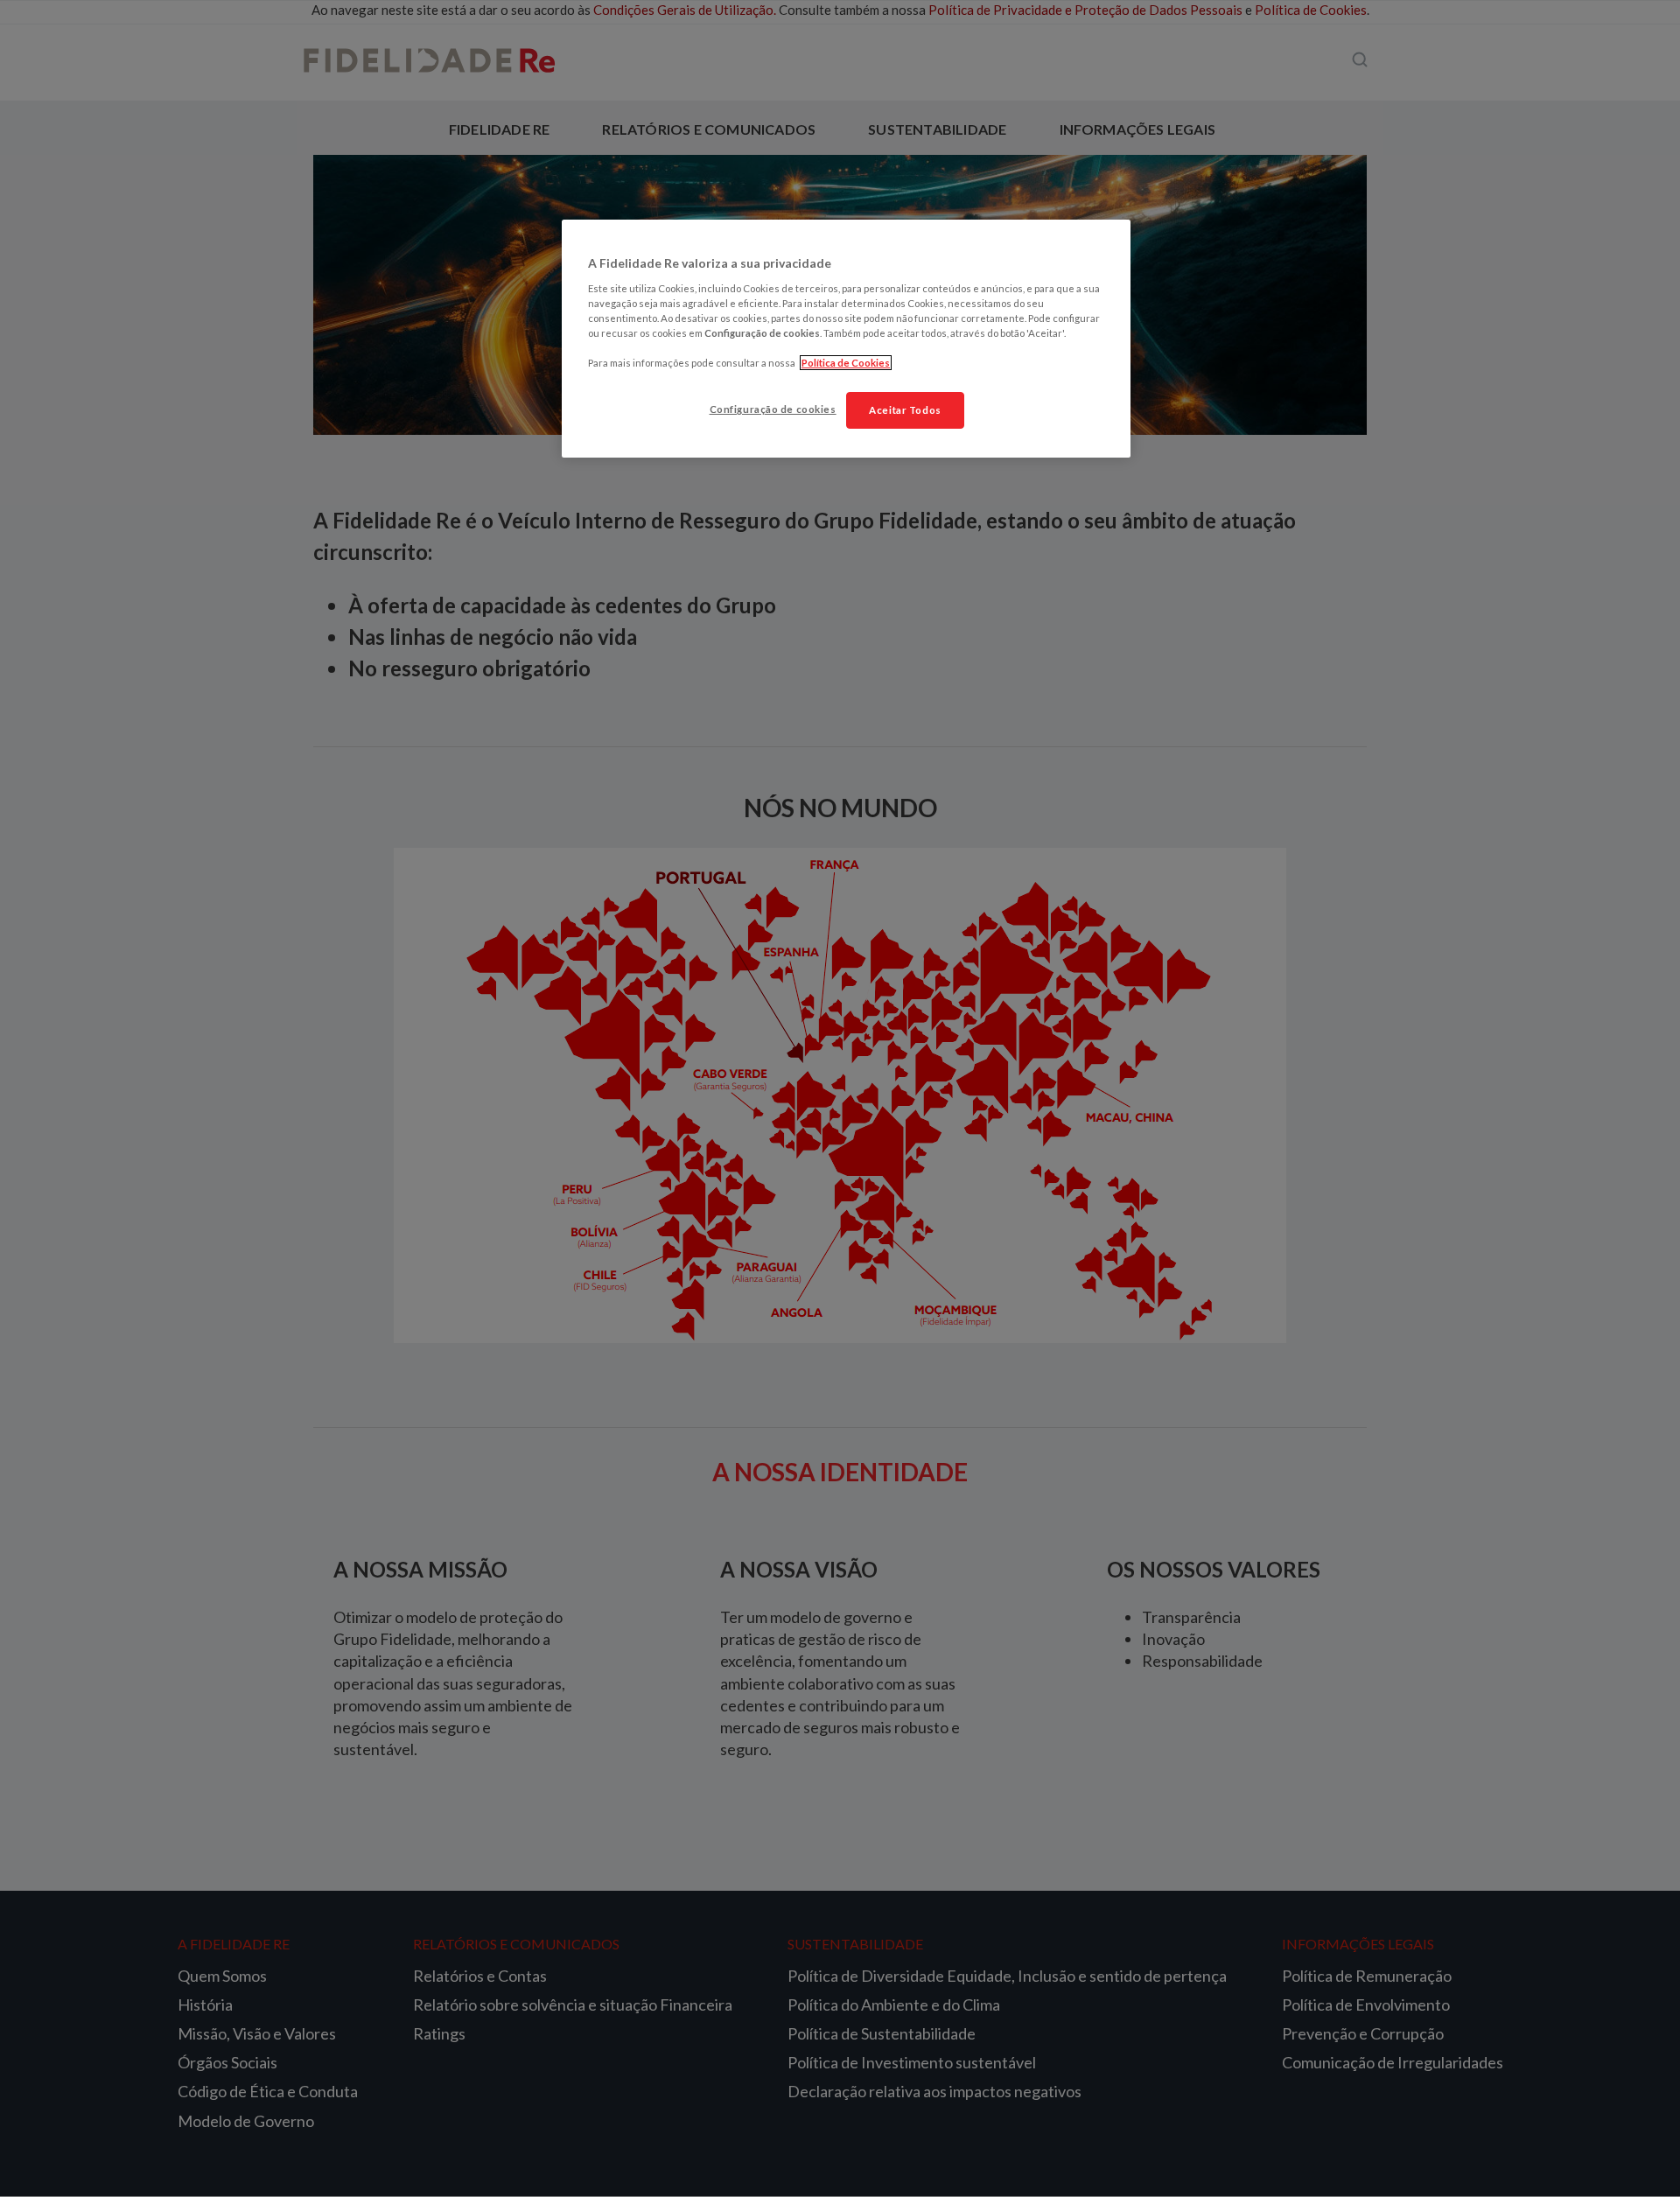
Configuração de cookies (773, 409)
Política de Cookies (846, 363)
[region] (846, 339)
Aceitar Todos (905, 410)
